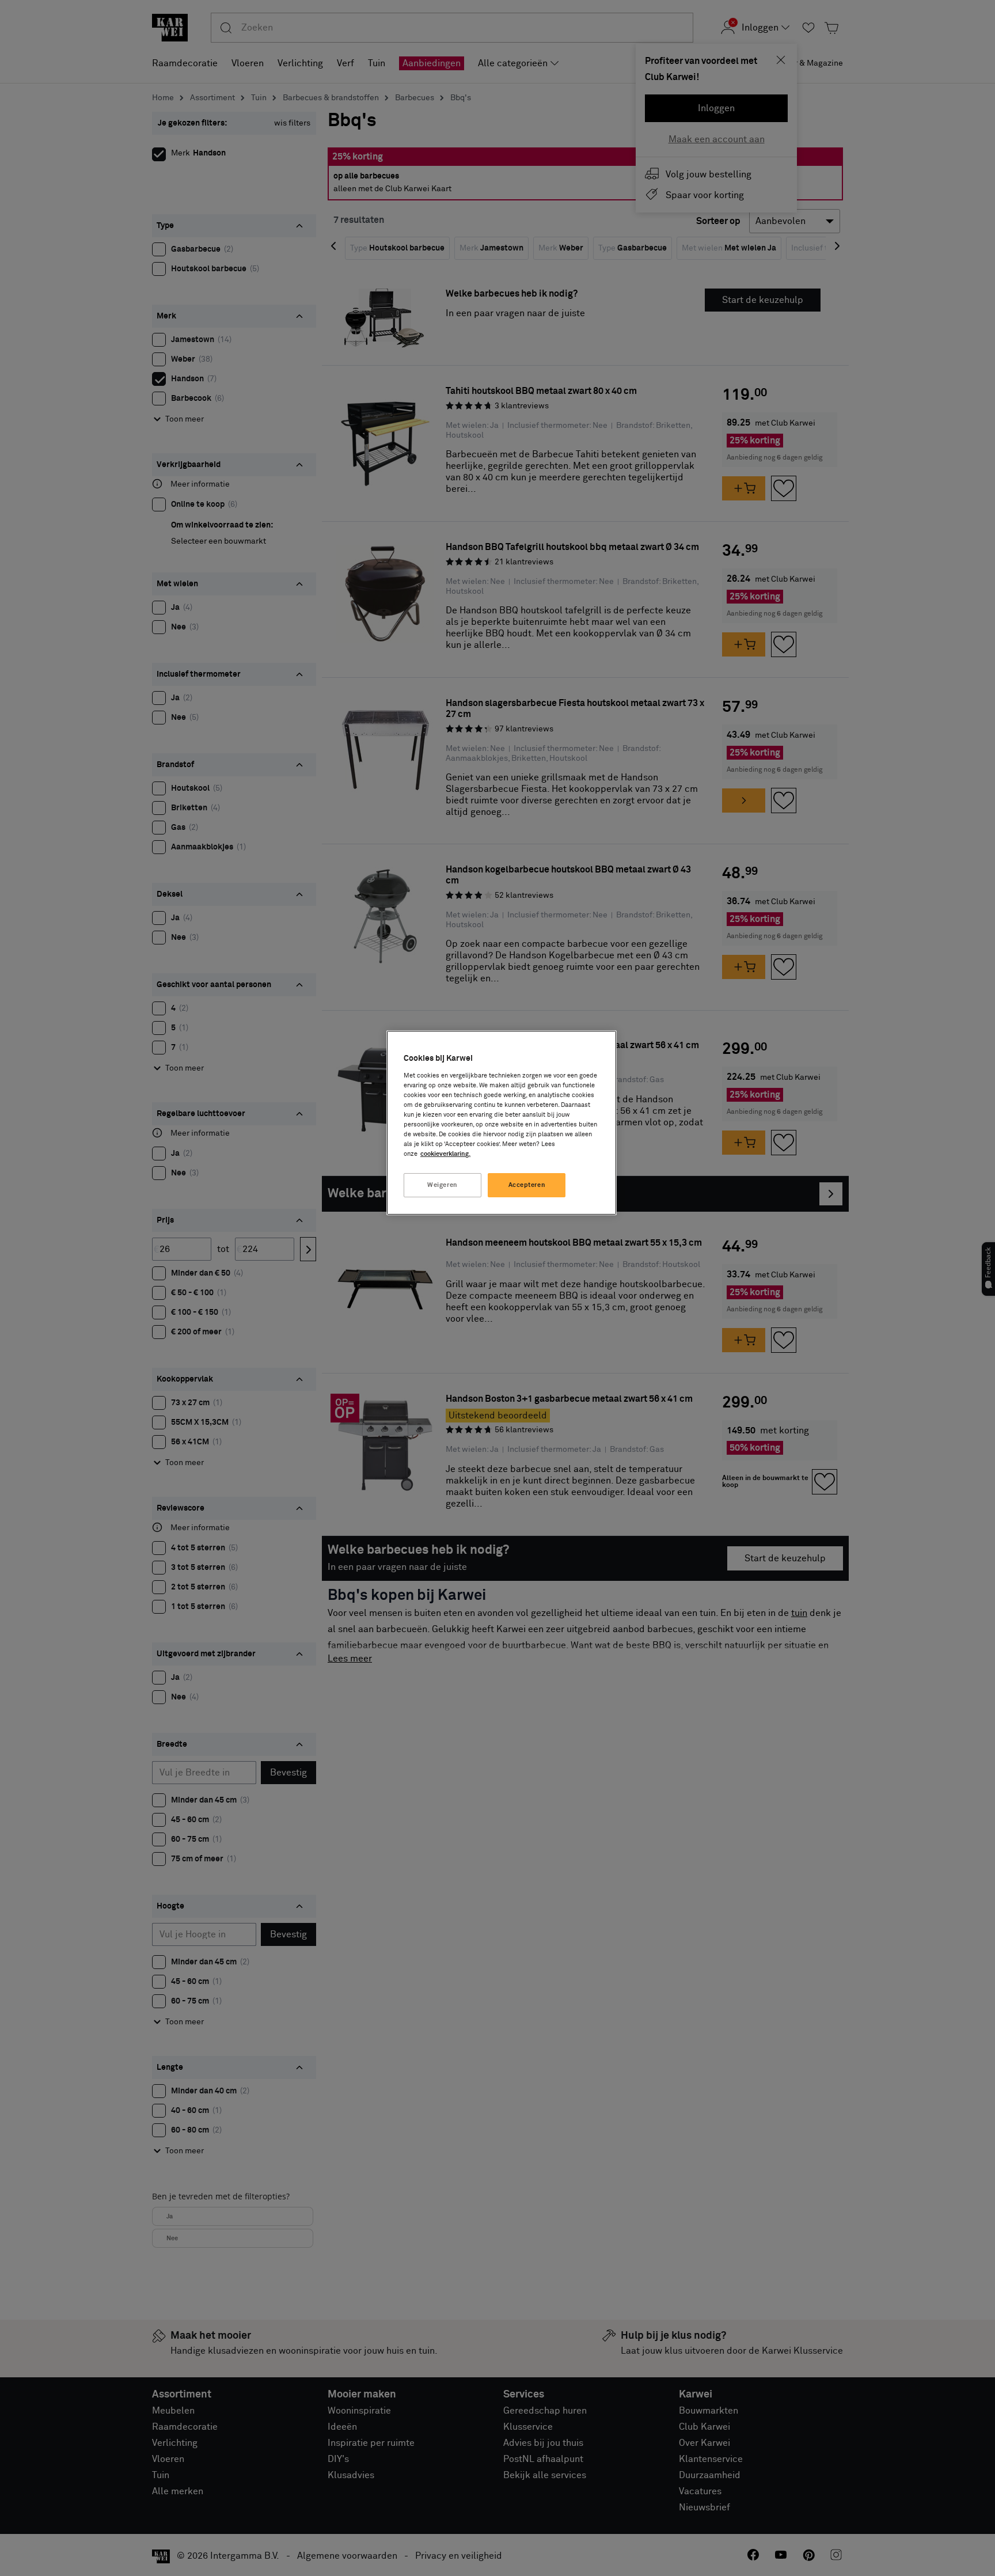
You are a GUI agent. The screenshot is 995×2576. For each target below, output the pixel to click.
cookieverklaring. (445, 1154)
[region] (502, 1123)
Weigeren (443, 1185)
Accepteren (527, 1185)
